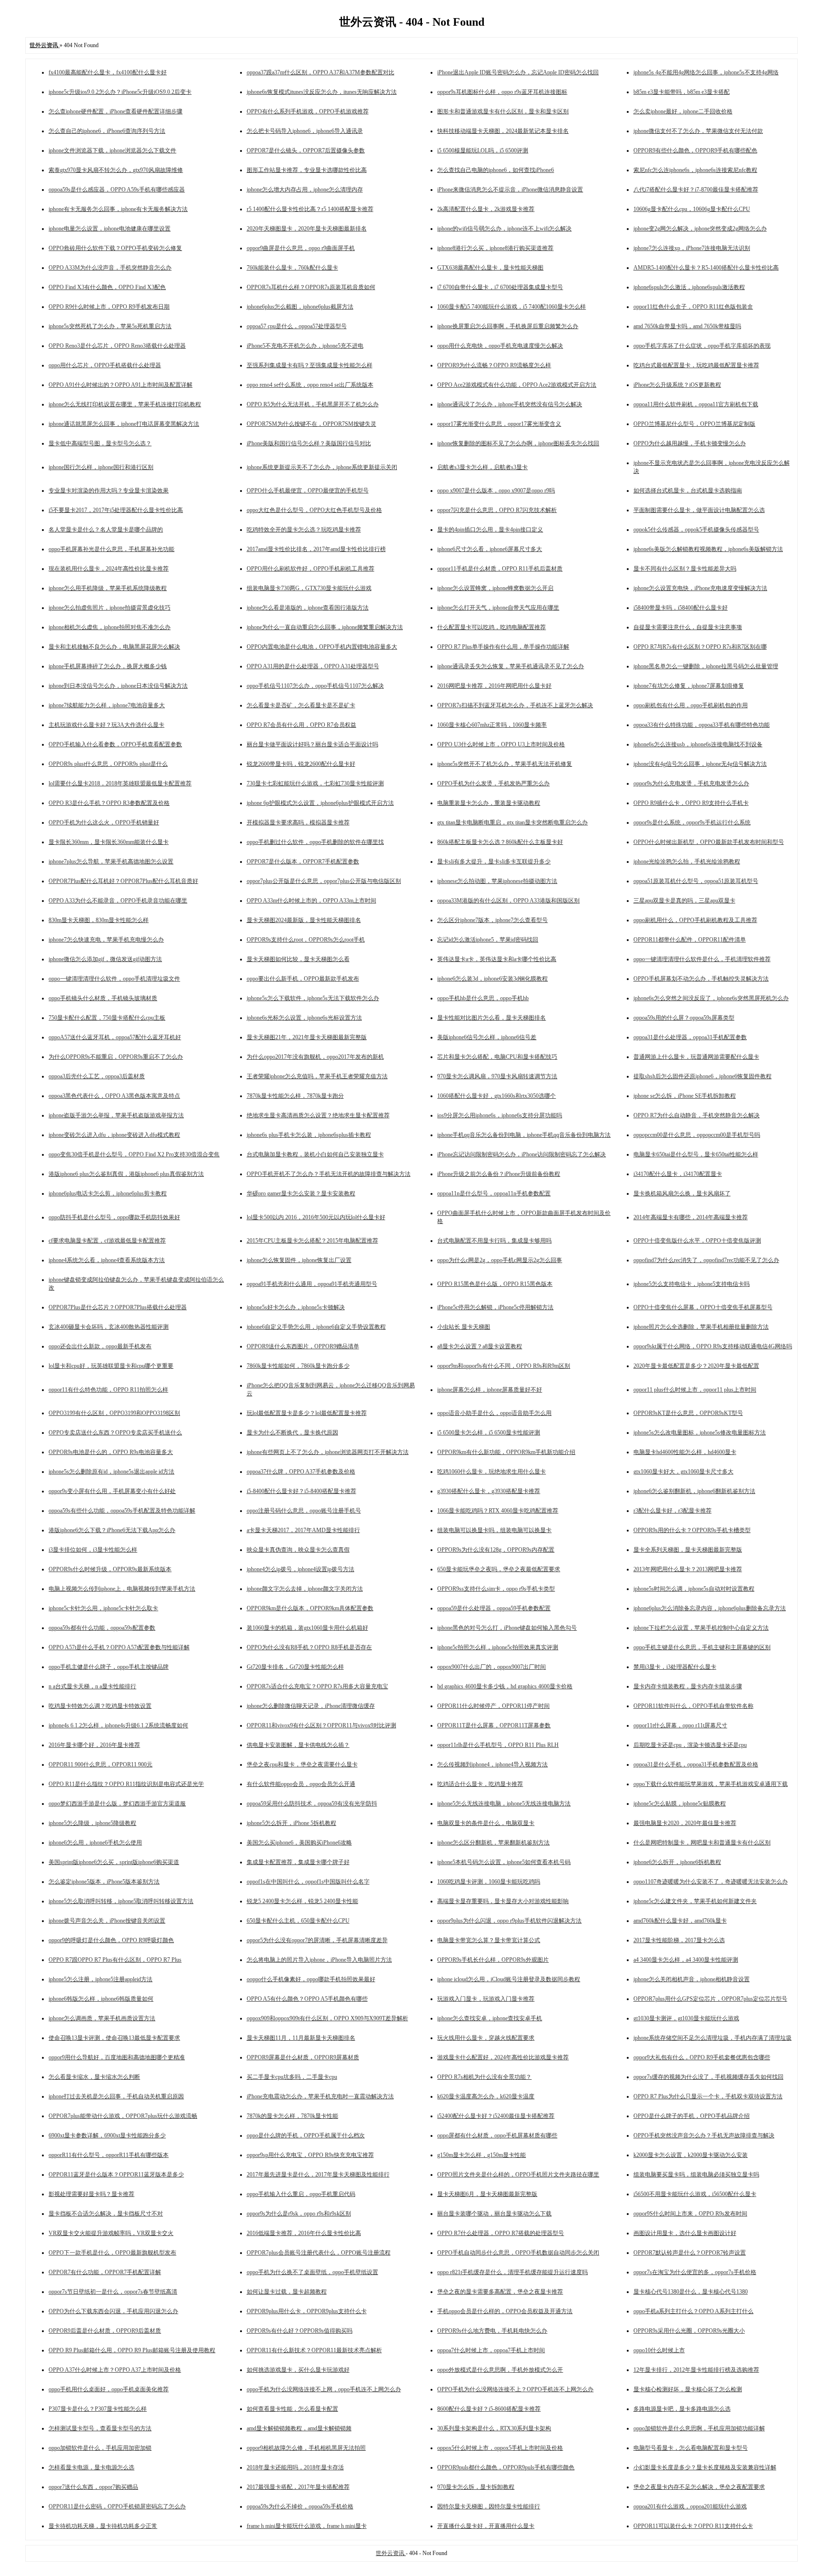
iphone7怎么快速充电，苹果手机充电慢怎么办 (106, 940)
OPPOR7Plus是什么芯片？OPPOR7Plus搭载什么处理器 (118, 1307)
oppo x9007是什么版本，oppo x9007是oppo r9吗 (496, 491)
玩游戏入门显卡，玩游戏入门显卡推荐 (486, 1999)
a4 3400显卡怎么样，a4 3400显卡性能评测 (686, 1960)
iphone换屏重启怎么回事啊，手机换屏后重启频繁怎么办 (508, 326)
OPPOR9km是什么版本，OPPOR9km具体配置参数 (310, 1608)
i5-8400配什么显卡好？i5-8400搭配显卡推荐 (301, 1491)
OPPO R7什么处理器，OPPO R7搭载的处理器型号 (501, 2233)
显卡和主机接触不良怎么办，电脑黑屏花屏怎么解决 (114, 647)
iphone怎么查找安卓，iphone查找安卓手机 (490, 2018)
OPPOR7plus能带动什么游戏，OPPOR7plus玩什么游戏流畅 (123, 2116)
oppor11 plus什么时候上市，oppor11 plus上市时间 (695, 1390)
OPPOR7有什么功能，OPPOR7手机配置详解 (105, 2272)
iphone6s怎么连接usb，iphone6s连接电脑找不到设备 (698, 744)
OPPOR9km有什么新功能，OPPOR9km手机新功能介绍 (506, 1452)
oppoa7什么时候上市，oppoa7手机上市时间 (491, 2350)
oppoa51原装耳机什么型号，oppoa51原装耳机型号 (696, 881)
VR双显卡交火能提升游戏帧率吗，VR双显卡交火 (111, 2233)
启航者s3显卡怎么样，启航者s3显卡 (482, 467)
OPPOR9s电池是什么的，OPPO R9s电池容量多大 (111, 1452)
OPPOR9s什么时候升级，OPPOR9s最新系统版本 (110, 1569)
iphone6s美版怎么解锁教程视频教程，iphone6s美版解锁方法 (708, 549)
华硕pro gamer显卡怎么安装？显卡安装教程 (301, 1193)
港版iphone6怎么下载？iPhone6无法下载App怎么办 (112, 1530)
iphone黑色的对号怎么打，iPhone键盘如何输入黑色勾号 (507, 1628)
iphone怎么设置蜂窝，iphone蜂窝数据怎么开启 (495, 588)
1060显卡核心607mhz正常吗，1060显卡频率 (492, 725)
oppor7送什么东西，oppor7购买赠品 (93, 2487)
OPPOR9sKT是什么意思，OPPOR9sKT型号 (688, 1413)
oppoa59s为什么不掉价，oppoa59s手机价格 (300, 2506)
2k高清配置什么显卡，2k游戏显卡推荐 (486, 209)
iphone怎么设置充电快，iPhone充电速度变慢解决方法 (700, 588)
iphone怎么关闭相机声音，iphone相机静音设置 (692, 1979)
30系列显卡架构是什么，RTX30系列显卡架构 (494, 2428)
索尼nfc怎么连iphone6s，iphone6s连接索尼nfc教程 (695, 170)
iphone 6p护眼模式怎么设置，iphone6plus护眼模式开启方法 (320, 803)
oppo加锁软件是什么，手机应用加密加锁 (100, 2448)
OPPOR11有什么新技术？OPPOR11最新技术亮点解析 (314, 2350)
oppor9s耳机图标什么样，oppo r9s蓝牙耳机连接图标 (502, 92)
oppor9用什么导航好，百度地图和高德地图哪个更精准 (117, 2057)
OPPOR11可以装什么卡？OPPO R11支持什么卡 (693, 2526)
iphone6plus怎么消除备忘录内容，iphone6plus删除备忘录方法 (710, 1608)
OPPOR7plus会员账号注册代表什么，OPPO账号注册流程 (319, 2253)
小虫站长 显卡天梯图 (464, 1327)
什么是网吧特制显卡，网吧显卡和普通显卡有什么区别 (702, 1843)
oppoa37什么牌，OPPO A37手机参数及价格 (301, 1472)
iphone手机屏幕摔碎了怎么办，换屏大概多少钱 (108, 666)
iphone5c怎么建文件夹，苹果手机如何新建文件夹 (695, 1901)
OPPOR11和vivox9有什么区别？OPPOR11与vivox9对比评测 (321, 1725)
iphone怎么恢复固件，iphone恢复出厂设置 (299, 1260)
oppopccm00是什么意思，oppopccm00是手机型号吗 (697, 1135)
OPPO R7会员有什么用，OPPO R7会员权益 (301, 725)
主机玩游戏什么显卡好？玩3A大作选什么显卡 (106, 725)
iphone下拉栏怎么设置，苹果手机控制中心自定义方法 (701, 1628)
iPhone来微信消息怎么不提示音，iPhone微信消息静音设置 (510, 190)
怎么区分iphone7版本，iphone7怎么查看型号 (492, 920)
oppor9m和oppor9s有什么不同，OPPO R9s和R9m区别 (504, 1366)
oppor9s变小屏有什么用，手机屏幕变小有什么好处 (112, 1491)
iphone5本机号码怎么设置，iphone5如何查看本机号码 (504, 1862)
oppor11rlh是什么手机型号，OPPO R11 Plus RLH (498, 1745)
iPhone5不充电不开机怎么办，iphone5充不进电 (305, 346)
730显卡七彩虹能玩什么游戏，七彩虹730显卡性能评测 (315, 783)
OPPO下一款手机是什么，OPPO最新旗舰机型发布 (112, 2253)
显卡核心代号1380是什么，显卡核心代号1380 (691, 2292)
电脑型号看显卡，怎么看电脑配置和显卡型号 (691, 2448)
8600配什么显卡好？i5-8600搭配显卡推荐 (489, 2409)
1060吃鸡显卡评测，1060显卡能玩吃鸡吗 (489, 1882)
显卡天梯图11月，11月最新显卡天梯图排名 (301, 2038)
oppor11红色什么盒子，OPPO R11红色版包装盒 (693, 307)
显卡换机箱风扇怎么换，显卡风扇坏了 (682, 1193)
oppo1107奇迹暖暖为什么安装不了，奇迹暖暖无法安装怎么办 (711, 1882)
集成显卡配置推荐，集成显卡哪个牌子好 (298, 1862)
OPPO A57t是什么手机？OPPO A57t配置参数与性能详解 (119, 1647)
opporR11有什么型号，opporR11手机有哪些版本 (109, 2155)
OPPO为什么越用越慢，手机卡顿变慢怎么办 (690, 443)
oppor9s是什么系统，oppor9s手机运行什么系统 (692, 822)
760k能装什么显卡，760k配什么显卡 (292, 268)
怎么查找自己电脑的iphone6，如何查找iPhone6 (496, 170)
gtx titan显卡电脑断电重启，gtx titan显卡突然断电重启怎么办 (512, 822)
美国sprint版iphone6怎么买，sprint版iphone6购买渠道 (114, 1862)
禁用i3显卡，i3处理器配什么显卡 (675, 1667)
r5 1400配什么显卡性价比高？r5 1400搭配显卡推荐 (310, 209)
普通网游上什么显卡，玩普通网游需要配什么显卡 (696, 1057)
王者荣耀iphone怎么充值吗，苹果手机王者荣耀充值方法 (317, 1076)
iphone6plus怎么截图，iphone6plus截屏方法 (300, 307)
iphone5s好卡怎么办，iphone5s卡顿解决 (296, 1307)
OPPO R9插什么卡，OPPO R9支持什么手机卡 (691, 803)
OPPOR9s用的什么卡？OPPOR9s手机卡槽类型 (692, 1530)
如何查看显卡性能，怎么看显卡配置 (292, 2409)
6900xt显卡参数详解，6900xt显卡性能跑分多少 (107, 2135)
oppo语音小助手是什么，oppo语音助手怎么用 (494, 1413)
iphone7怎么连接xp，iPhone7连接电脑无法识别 (692, 248)
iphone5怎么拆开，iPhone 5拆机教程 (291, 1823)
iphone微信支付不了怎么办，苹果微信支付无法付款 (698, 131)
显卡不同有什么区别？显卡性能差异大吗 (685, 569)
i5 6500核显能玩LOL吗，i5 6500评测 (483, 150)
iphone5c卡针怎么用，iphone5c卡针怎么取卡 (103, 1608)
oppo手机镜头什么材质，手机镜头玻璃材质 (103, 998)
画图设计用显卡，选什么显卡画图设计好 (685, 2233)
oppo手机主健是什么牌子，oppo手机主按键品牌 (109, 1667)
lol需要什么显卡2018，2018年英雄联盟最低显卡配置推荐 (120, 783)
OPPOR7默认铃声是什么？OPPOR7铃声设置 (690, 2253)
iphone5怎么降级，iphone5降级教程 (92, 1823)
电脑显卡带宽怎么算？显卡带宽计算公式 (489, 1940)
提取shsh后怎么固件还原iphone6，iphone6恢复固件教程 (703, 1076)
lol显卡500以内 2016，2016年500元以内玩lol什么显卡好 (316, 1217)
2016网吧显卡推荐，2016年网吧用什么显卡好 (494, 686)
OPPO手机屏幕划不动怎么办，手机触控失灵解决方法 (701, 979)
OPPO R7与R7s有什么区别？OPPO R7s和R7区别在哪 (700, 647)
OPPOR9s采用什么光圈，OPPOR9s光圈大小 (689, 2331)
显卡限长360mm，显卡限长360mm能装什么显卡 (109, 842)
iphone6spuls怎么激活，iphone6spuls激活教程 (689, 287)
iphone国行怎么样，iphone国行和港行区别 (101, 467)
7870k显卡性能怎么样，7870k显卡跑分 (295, 1096)
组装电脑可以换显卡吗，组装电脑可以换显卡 (494, 1530)
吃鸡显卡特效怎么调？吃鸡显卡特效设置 (100, 1706)
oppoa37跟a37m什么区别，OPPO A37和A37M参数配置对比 (321, 72)
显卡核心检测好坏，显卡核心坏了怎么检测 (688, 2389)
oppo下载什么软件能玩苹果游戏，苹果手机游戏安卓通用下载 (711, 1784)
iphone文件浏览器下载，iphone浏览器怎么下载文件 (112, 150)
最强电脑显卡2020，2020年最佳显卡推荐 (685, 1823)
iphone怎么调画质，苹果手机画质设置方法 (102, 2018)
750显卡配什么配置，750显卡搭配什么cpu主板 (107, 1018)
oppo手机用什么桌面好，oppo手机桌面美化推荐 (109, 2389)
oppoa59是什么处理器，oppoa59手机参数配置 (494, 1608)
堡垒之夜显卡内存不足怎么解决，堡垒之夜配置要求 (699, 2487)
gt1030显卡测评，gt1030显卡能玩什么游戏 (686, 2018)
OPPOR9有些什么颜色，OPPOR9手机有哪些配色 (695, 150)
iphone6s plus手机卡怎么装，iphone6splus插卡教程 (309, 1135)
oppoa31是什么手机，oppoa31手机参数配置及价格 (696, 1764)
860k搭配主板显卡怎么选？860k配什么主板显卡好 (500, 842)
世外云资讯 (391, 2553)
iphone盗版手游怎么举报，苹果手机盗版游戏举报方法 (116, 1115)
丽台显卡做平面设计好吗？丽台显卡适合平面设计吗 (312, 744)
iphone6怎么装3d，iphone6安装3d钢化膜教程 (492, 979)
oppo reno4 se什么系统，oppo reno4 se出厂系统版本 (310, 385)
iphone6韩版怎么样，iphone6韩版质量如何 (101, 1999)
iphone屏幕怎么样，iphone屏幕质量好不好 (490, 1390)
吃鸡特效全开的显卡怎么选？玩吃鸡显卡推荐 (304, 530)
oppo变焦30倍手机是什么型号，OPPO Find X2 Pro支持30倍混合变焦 (134, 1154)
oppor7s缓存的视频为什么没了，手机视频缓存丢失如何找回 (708, 2077)
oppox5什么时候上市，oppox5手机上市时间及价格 (500, 2448)
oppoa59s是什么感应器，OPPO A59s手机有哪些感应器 (117, 190)
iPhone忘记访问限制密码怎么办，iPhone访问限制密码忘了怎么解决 (522, 1154)
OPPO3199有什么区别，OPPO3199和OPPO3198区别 (114, 1413)
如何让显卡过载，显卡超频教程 (287, 2292)
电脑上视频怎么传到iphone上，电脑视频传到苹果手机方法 (122, 1589)
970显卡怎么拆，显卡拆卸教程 (476, 2487)
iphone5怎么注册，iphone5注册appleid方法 (100, 1979)
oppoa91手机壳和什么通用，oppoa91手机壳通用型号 (312, 1284)
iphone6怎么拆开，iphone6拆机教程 (677, 1862)
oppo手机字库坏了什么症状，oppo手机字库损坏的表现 (702, 346)
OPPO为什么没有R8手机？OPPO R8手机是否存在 (309, 1647)
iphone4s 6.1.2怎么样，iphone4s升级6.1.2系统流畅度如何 (118, 1725)
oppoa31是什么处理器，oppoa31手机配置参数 (690, 1037)
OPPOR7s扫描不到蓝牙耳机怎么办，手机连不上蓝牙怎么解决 (515, 705)
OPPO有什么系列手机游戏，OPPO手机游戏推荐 (308, 111)
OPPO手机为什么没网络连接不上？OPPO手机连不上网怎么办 (515, 2389)
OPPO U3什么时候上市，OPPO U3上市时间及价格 (501, 744)
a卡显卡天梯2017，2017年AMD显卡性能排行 (303, 1530)
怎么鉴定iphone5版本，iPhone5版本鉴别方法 (104, 1882)
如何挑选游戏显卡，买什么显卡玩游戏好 (298, 2370)
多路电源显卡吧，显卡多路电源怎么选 (682, 2409)
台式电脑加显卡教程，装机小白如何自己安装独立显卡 (315, 1154)
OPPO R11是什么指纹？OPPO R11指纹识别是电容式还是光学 (126, 1784)
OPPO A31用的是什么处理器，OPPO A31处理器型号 (313, 666)
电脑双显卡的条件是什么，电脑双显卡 (486, 1823)
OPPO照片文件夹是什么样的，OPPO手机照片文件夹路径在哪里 (518, 2175)
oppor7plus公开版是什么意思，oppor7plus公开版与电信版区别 (324, 881)
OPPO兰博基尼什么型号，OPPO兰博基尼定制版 (694, 424)
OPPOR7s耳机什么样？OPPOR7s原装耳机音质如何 (311, 287)
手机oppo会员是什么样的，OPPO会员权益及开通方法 (505, 2311)
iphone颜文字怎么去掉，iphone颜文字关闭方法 (305, 1589)
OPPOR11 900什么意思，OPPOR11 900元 (100, 1764)
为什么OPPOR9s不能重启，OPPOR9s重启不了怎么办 (116, 1057)
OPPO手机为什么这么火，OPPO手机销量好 (104, 822)
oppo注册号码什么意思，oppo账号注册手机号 (304, 1511)
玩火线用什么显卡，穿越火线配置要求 (486, 2038)
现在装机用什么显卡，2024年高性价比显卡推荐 (109, 569)
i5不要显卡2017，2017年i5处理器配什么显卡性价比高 (116, 510)
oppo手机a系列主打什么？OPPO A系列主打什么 (693, 2311)
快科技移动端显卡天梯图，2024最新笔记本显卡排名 (503, 131)
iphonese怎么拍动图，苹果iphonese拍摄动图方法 (497, 881)
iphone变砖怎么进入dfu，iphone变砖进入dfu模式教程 (114, 1135)
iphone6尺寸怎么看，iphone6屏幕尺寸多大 (490, 549)
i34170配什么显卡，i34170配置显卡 (678, 1174)
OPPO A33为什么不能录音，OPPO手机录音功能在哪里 (118, 901)
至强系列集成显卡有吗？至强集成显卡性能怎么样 (310, 365)
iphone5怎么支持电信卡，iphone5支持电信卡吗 (692, 1284)
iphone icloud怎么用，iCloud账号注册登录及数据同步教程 (509, 1979)
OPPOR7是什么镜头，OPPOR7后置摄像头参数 (306, 150)
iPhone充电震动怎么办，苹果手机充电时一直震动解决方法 (320, 2096)
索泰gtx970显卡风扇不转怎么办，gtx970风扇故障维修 (116, 170)
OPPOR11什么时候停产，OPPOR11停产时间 (493, 1706)
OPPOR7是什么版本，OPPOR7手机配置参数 (303, 862)
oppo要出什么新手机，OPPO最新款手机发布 (303, 979)
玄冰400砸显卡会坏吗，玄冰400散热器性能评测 (109, 1327)
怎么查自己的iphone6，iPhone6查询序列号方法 (107, 131)
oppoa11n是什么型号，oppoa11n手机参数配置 (494, 1193)
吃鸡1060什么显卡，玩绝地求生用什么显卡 (492, 1472)
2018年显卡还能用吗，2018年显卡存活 (295, 2467)
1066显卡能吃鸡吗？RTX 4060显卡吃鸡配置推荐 (498, 1511)
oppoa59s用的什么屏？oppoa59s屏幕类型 (684, 1018)
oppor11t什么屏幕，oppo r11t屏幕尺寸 (680, 1725)
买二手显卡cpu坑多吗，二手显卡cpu (292, 2077)
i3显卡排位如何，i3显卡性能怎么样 (93, 1550)
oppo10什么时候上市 (659, 2350)
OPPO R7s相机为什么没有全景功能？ (484, 2077)
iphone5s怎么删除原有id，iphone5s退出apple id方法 (111, 1472)
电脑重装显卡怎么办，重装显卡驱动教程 (489, 803)
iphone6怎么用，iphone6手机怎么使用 (95, 1843)
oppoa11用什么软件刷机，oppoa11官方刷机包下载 (696, 404)
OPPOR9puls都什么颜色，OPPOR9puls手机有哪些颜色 (506, 2467)
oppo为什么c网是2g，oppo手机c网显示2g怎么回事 (500, 1260)
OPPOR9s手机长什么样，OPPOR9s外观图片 (493, 1960)
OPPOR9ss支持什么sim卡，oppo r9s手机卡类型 (496, 1589)
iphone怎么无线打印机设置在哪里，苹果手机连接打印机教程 (125, 404)
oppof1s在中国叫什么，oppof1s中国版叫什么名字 (308, 1882)
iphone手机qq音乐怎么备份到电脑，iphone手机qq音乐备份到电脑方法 (524, 1135)
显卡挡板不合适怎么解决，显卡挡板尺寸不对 (106, 2214)
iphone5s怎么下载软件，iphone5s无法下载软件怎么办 (313, 998)
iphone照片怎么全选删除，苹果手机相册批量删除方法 (701, 1327)
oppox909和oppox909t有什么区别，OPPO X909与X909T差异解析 (327, 2018)
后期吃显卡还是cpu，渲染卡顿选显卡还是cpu (690, 1745)
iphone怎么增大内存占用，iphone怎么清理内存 (305, 190)
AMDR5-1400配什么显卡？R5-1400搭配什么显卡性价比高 (706, 268)
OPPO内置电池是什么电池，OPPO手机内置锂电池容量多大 (322, 647)
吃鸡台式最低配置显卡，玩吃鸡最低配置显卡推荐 (696, 365)
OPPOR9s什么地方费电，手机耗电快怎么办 (492, 2331)
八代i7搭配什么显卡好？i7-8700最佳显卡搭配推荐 (696, 190)
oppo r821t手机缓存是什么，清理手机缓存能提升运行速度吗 (512, 2272)
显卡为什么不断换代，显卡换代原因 (292, 1433)
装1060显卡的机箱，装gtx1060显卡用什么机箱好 (307, 1628)
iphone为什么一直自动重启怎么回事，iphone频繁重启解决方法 (325, 627)
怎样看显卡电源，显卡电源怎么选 (91, 2467)
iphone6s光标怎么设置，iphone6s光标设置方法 (304, 1018)
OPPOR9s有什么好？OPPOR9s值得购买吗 (300, 2331)
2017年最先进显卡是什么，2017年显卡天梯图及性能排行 (318, 2175)
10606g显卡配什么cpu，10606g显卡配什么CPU (692, 209)
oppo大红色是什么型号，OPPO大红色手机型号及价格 (314, 510)
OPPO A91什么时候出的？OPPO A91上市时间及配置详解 (120, 385)
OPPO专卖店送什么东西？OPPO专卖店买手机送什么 (115, 1433)
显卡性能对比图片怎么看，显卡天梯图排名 (492, 1018)
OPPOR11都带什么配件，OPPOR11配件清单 (690, 940)
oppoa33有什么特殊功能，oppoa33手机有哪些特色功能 (702, 725)
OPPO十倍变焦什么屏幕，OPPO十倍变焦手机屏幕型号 (703, 1307)
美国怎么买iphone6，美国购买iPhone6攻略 (299, 1843)
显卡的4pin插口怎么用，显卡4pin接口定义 (490, 530)
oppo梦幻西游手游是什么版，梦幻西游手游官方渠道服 (117, 1804)
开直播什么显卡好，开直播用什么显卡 (486, 2526)
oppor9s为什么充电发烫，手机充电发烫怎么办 (691, 783)
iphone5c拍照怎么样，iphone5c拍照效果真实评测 (498, 1647)
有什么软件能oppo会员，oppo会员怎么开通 (301, 1784)
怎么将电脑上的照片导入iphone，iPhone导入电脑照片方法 (319, 1960)
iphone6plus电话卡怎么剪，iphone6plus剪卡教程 (108, 1193)
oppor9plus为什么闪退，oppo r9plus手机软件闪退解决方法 (509, 1921)
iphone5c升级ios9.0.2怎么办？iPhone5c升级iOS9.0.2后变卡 (120, 92)
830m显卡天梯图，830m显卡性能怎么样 (99, 920)
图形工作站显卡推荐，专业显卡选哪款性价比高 (307, 170)
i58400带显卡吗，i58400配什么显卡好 (681, 608)
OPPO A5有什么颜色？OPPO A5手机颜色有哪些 (307, 1999)
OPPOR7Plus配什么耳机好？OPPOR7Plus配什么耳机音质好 (123, 881)
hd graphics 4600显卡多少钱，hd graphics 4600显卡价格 (505, 1686)
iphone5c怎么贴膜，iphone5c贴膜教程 (680, 1804)
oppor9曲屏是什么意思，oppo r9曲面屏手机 (301, 248)
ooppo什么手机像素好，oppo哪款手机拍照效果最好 (311, 1979)
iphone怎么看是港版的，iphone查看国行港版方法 (308, 608)
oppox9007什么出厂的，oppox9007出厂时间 (492, 1667)
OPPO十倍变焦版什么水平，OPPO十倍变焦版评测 (697, 1241)
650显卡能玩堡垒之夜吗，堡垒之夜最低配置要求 (499, 1569)
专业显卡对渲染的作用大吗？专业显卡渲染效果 (109, 491)
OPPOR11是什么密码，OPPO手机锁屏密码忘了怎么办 (117, 2506)
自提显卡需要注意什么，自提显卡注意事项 (688, 627)
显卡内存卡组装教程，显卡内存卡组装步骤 (688, 1686)
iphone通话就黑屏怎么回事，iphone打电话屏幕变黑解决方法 (124, 424)
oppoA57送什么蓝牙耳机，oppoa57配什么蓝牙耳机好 (115, 1037)
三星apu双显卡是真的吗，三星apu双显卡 (684, 901)
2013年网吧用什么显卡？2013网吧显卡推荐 (688, 1569)
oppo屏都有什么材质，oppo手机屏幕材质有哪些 (497, 2135)
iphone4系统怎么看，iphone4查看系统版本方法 (107, 1260)
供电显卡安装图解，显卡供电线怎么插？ (298, 1745)
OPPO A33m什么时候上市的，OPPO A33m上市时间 (311, 901)
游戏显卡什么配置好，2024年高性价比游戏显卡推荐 (503, 2057)
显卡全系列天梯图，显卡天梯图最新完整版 (688, 1550)
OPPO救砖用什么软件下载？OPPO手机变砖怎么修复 (115, 248)
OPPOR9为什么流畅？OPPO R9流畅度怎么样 (494, 365)
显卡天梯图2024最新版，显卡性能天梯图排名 (304, 920)
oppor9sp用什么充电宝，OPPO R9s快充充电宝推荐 (310, 2155)
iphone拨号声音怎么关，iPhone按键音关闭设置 (107, 1921)
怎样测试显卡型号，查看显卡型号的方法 (100, 2428)
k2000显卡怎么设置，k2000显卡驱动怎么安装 (691, 2155)
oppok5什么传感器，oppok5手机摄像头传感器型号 (696, 530)
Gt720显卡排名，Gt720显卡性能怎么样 (295, 1667)
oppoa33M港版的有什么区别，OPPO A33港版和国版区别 (508, 901)
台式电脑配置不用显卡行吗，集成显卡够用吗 (494, 1241)
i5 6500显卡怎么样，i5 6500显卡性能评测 (489, 1433)
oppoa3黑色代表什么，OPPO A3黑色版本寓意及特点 (114, 1096)
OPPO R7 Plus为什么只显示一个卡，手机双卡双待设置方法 (708, 2096)
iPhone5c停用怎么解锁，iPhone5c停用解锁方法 (495, 1307)
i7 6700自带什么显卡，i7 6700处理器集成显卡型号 (500, 287)
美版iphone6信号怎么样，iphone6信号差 (487, 1037)
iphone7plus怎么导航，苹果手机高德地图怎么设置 (111, 862)
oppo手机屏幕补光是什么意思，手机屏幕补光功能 (111, 549)
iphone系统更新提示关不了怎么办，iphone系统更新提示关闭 (322, 467)
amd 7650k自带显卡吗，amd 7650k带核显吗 (687, 326)
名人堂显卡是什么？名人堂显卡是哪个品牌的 (106, 530)
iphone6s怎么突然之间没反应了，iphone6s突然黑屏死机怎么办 (711, 998)
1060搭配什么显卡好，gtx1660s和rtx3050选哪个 (497, 1096)
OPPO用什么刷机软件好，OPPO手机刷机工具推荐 (311, 569)
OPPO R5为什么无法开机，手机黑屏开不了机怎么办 (313, 404)
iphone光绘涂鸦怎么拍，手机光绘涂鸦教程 (687, 862)
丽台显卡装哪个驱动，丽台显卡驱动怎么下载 (494, 2214)
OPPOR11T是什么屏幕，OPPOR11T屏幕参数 (494, 1725)
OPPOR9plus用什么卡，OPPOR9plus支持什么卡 (307, 2311)
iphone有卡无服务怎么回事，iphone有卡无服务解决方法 (118, 209)
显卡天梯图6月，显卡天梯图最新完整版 (487, 2194)
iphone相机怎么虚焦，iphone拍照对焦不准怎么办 (110, 627)
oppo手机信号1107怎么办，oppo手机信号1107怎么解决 (315, 686)
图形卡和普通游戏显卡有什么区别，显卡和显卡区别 (503, 111)
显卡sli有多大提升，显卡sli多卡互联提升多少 (494, 862)
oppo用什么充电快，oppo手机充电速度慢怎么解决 (500, 346)
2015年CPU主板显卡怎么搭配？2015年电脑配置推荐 (312, 1241)
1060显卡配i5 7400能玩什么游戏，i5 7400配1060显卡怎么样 (512, 307)
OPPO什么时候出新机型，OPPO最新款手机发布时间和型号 (709, 842)
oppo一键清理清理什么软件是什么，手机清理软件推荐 (702, 959)
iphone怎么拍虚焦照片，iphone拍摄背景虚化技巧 (110, 608)
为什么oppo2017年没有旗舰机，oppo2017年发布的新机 (315, 1057)
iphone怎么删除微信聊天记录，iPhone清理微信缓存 (311, 1706)
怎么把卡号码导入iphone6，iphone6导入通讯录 (305, 131)
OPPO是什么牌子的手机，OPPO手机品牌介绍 (692, 2116)
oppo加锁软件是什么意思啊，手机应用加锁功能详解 (699, 2428)
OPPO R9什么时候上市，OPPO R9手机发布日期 (109, 307)
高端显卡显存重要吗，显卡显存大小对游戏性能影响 (503, 1901)
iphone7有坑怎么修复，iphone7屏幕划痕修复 (689, 686)
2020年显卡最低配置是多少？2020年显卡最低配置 (696, 1366)
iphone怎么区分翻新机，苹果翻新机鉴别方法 (493, 1843)
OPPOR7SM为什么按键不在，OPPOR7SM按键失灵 (311, 424)
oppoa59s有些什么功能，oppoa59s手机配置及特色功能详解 (122, 1511)
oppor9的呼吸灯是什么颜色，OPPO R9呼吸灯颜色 (111, 1940)
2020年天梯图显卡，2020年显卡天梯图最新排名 (307, 229)
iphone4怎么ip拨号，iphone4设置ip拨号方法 (301, 1569)
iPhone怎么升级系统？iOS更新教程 (677, 385)
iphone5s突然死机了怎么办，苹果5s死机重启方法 (110, 326)
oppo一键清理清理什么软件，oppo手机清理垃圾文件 (114, 979)
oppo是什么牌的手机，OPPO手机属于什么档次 (306, 2135)
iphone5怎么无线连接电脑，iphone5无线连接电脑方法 (504, 1804)
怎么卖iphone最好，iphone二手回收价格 (683, 111)
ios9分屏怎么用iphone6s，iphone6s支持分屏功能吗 (500, 1115)
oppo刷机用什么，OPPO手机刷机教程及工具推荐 (695, 920)
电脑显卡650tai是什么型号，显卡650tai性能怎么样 (696, 1154)
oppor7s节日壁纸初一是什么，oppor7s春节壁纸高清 (113, 2292)
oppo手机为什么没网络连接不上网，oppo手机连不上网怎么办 (324, 2389)
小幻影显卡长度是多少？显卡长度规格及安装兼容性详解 (705, 2467)
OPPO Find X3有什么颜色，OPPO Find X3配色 (107, 287)
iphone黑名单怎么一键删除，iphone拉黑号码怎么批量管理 (706, 666)
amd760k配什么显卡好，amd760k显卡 (680, 1921)
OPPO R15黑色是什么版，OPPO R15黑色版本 (495, 1284)
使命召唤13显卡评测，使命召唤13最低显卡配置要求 (114, 2038)
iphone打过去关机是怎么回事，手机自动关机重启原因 (116, 2096)
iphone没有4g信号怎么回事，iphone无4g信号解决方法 (700, 764)
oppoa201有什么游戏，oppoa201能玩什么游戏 (690, 2506)
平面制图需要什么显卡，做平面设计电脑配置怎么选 (699, 510)
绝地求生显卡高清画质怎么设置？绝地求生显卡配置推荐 (318, 1115)
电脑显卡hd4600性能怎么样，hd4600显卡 (685, 1452)
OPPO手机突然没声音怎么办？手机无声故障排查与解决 (704, 2135)
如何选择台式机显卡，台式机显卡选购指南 (688, 491)
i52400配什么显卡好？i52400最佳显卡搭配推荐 (496, 2116)
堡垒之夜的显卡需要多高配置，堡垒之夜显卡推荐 (500, 2292)
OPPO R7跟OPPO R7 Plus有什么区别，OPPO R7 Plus (115, 1960)
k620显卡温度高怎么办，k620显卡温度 (486, 2096)
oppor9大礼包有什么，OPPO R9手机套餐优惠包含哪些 (702, 2057)
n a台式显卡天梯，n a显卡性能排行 (92, 1686)
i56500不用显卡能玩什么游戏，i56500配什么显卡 (695, 2194)
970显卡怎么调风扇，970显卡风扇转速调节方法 (497, 1076)
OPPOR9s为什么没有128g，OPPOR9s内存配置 (496, 1550)
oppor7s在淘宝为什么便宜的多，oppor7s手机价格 (695, 2272)
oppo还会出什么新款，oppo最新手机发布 (100, 1346)
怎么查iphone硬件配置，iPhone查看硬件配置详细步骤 (115, 111)
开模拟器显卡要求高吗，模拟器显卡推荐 (298, 822)
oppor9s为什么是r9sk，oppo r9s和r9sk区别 (299, 2214)
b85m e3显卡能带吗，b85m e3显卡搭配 (682, 92)
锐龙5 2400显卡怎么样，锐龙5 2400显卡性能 (302, 1901)
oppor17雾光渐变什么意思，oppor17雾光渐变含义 (499, 424)
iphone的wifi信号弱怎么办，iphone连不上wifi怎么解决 (504, 229)
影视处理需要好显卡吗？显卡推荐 (91, 2194)
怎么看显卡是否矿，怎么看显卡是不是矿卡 (301, 705)
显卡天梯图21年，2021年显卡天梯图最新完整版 (307, 1037)
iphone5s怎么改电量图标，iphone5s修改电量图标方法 (700, 1433)
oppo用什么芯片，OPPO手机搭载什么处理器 (105, 365)
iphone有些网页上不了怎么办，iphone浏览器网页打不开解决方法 (328, 1452)
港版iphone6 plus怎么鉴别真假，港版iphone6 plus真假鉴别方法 (126, 1174)
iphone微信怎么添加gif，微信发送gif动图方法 (105, 959)
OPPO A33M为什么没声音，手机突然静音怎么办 (110, 268)
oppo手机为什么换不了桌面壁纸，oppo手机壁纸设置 (312, 2272)
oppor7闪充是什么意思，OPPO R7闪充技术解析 (497, 510)
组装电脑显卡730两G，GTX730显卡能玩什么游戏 (309, 588)
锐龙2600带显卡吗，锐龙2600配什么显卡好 (301, 764)
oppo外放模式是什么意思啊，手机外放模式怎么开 (500, 2370)
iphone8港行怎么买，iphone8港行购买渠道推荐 (495, 248)
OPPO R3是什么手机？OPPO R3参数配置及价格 (109, 803)
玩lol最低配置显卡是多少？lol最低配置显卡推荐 (307, 1413)
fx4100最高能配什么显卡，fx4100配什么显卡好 (108, 72)
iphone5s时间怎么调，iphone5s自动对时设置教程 (694, 1589)
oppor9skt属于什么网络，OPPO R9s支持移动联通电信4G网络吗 (713, 1346)
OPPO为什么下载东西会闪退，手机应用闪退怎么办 (113, 2311)
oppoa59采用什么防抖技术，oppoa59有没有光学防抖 (312, 1804)
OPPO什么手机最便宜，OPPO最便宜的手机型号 (308, 491)
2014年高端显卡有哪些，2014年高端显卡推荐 (691, 1217)
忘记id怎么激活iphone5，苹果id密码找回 (488, 940)
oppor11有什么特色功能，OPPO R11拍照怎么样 (108, 1390)
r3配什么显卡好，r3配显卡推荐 (672, 1511)
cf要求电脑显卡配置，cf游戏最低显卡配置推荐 (107, 1241)
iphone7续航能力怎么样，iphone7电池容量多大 (107, 705)
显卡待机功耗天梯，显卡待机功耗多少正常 (103, 2526)
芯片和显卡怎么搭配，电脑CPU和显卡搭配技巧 (497, 1057)
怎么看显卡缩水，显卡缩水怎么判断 (94, 2077)
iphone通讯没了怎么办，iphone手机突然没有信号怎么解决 (510, 404)
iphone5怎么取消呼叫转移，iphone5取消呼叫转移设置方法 (121, 1901)
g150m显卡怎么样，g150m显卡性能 (482, 2155)
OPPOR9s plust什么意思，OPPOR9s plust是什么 (108, 764)
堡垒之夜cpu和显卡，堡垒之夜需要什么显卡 (302, 1764)
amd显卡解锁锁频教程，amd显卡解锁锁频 (299, 2428)
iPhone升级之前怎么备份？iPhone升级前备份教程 (499, 1174)
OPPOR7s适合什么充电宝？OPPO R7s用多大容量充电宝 (317, 1686)
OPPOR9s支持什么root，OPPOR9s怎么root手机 (306, 940)
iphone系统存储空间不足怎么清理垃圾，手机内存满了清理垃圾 (713, 2038)
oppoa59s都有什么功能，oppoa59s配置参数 (102, 1628)
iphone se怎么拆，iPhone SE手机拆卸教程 (685, 1096)
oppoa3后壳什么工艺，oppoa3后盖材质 (97, 1076)
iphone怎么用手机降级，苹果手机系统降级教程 (108, 588)
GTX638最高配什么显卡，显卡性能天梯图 (490, 268)
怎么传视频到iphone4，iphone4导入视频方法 (492, 1764)
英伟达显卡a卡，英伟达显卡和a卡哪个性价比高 (497, 959)
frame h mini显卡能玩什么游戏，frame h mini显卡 (307, 2526)
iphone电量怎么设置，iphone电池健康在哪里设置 (110, 229)
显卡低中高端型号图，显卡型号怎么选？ (100, 443)
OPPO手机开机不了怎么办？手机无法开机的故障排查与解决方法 (329, 1174)
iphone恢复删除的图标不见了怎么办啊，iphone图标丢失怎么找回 (518, 443)
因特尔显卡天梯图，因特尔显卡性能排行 (489, 2506)
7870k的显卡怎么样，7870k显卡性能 (292, 2116)
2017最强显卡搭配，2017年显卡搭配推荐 (298, 2487)
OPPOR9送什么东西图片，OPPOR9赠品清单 (303, 1346)
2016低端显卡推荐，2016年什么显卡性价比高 (304, 2233)
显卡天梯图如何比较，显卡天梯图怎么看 (298, 959)
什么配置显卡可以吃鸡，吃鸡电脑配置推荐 (492, 627)
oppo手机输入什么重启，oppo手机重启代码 (301, 2194)
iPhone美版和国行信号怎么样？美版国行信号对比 (309, 443)
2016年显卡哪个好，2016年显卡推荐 (94, 1745)
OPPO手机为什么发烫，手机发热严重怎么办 (493, 783)
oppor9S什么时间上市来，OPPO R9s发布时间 (690, 2214)
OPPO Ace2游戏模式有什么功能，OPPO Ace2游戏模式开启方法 (517, 385)
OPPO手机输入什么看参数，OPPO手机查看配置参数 (115, 744)
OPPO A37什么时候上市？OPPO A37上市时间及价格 (115, 2370)
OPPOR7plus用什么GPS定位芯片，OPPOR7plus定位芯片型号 (710, 1999)
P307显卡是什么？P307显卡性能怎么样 (98, 2409)
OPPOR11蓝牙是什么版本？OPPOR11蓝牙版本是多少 (116, 2175)
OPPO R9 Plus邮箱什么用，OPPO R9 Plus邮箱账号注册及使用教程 (132, 2350)
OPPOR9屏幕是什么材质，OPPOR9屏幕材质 (303, 2057)
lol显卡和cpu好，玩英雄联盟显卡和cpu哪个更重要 (111, 1366)
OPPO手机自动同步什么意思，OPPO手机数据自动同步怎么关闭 (518, 2253)
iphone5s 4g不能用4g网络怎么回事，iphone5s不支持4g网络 (706, 72)
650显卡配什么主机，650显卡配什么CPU (298, 1921)
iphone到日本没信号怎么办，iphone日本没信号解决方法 (118, 686)
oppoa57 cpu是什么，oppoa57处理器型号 (297, 326)
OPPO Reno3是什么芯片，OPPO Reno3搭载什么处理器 (117, 346)
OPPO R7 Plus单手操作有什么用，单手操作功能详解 (503, 647)
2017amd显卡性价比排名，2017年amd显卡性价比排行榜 (316, 549)
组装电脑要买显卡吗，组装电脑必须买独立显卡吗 (696, 2175)
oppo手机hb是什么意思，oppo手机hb (483, 998)
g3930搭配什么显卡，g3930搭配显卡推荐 (489, 1491)
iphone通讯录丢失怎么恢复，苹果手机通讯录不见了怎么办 (511, 666)
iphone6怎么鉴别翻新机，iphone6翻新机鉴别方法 (694, 1491)
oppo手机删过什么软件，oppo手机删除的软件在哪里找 (315, 842)
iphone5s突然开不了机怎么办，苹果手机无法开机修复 (505, 764)
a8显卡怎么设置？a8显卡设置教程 (480, 1346)
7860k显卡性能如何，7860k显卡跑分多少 (298, 1366)
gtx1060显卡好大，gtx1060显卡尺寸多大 (683, 1472)
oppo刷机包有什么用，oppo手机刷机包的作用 (691, 705)
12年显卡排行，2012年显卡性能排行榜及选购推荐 (696, 2370)
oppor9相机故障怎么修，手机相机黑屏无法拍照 (306, 2448)
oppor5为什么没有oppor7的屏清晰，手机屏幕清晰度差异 (317, 1940)
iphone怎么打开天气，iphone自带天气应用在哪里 (498, 608)
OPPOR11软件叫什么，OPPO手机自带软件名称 (693, 1706)
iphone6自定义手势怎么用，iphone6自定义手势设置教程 (316, 1327)
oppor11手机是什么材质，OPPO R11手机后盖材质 (500, 569)
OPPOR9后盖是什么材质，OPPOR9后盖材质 (105, 2331)
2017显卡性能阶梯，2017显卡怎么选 (679, 1940)
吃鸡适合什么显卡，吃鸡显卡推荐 (480, 1784)
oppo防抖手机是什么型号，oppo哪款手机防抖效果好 (114, 1217)
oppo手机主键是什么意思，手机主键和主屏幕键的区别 (702, 1647)
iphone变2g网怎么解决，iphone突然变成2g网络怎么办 (700, 229)
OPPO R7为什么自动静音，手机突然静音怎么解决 (697, 1115)
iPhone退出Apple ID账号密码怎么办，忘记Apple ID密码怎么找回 (518, 72)
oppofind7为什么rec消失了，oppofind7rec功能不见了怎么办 (706, 1260)
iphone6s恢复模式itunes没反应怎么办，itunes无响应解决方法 (322, 92)
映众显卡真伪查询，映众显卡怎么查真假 (298, 1550)
